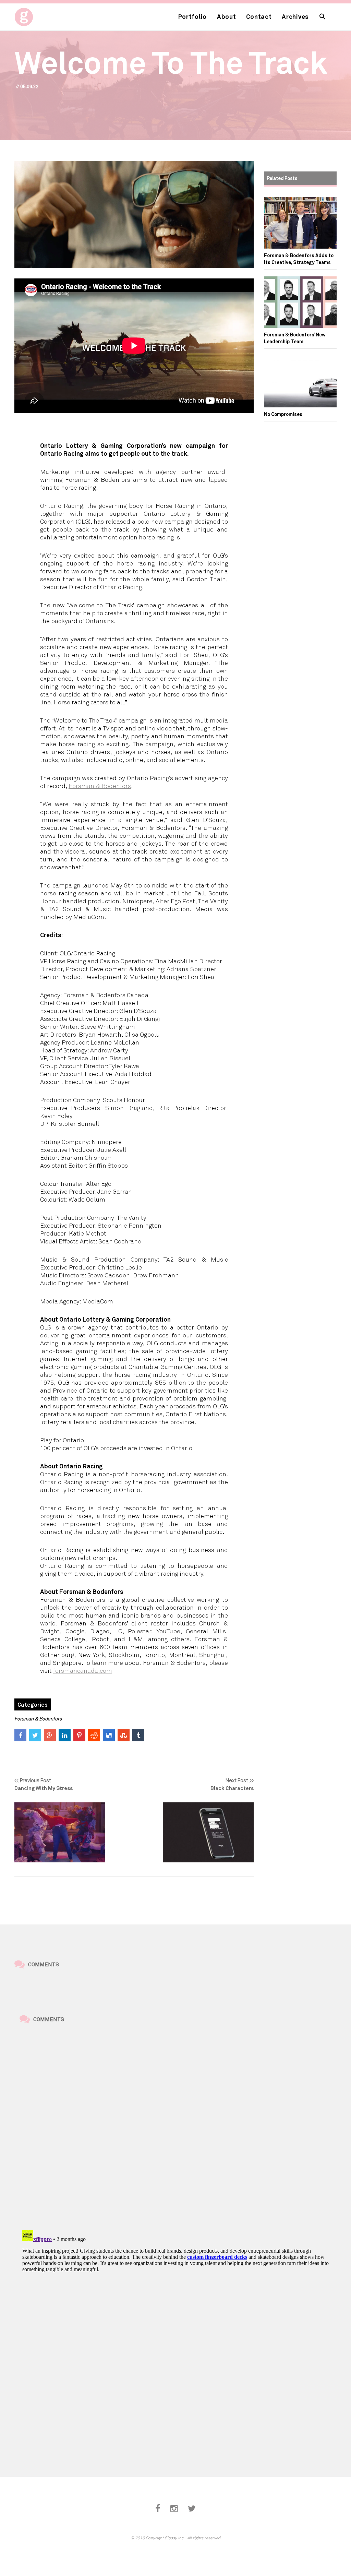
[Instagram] (174, 2509)
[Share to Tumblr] (138, 1735)
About (227, 16)
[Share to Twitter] (35, 1735)
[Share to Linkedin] (65, 1735)
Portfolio (192, 16)
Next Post (232, 1784)
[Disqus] (181, 2128)
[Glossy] (37, 15)
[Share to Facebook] (20, 1735)
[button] (323, 17)
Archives (295, 16)
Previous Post (44, 1784)
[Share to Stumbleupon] (124, 1735)
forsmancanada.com (83, 1670)
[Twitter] (192, 2509)
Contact (259, 16)
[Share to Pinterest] (79, 1735)
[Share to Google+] (50, 1735)
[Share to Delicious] (109, 1735)
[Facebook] (158, 2509)
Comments (44, 1964)
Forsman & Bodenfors (100, 786)
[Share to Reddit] (94, 1735)
